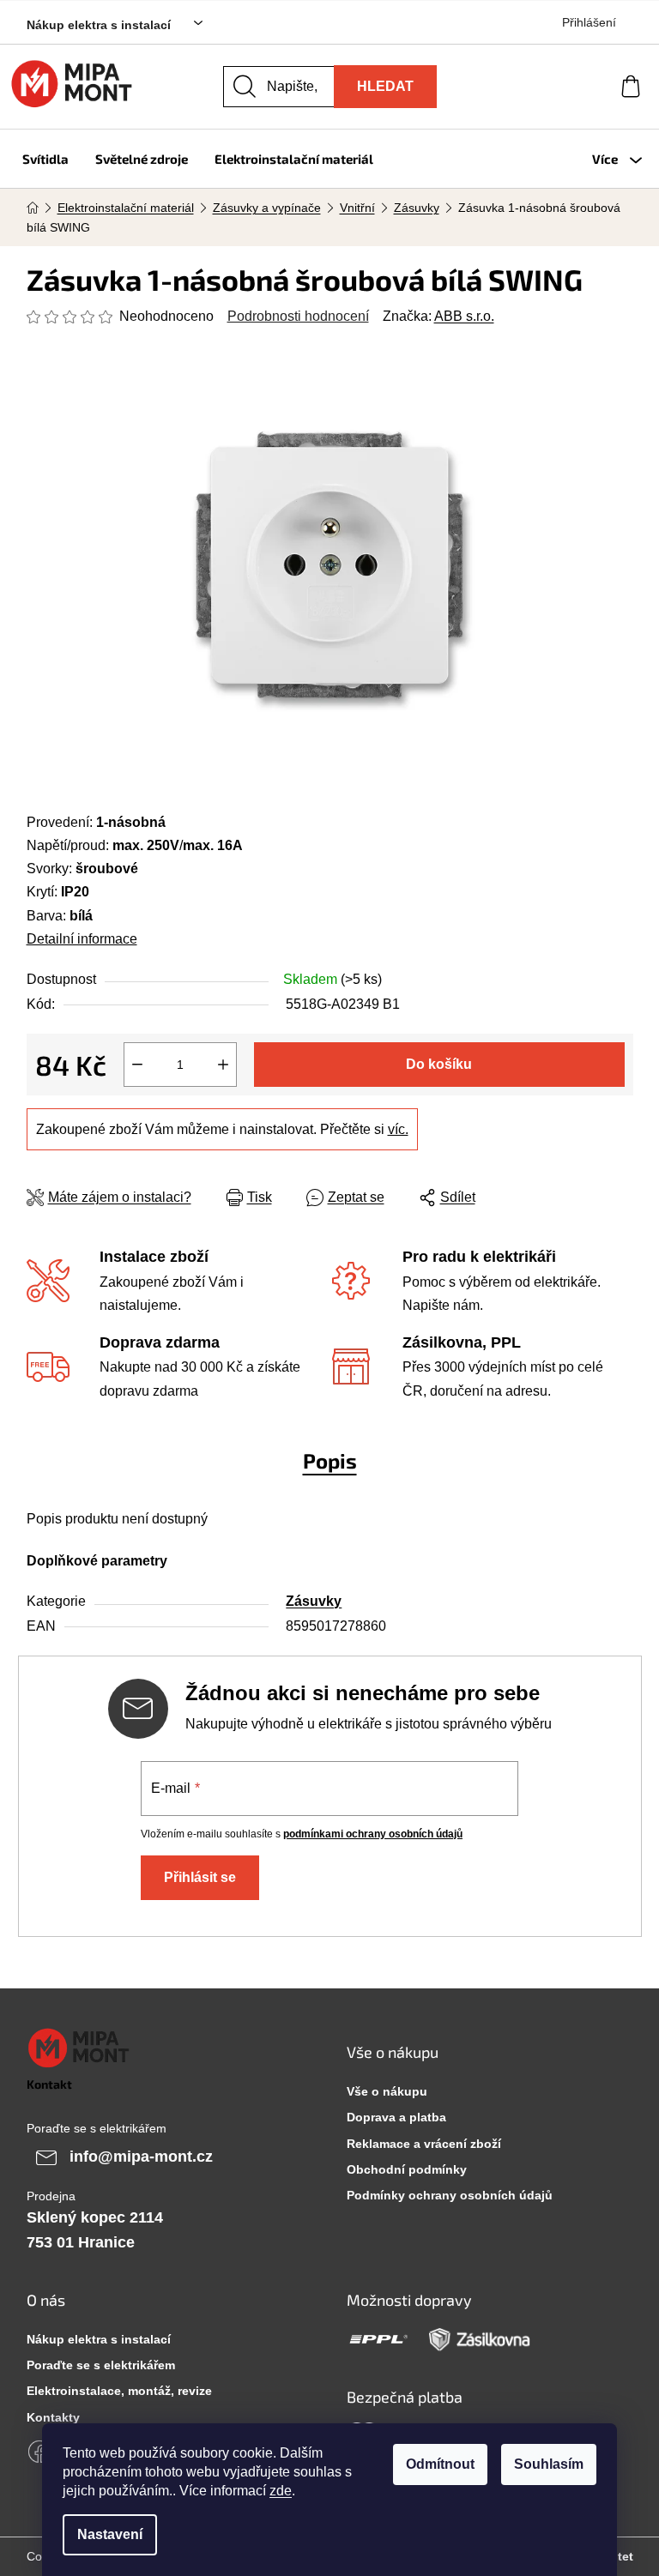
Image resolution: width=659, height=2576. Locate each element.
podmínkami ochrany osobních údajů (373, 1834)
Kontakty (53, 2417)
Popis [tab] (330, 1460)
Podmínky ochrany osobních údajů (450, 2195)
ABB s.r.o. (464, 316)
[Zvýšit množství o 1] (223, 1065)
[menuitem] (45, 159)
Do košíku (439, 1064)
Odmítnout (440, 2464)
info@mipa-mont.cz (141, 2156)
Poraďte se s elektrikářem (101, 2365)
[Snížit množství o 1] (137, 1065)
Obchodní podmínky (407, 2169)
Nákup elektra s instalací (99, 25)
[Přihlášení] (568, 87)
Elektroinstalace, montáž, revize (119, 2391)
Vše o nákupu (387, 2091)
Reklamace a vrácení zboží (424, 2144)
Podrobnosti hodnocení (298, 316)
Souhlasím (549, 2464)
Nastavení (110, 2534)
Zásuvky (314, 1601)
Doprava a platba (396, 2117)
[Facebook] (39, 2452)
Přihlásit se (200, 1877)
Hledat (385, 86)
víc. (398, 1129)
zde (281, 2491)
